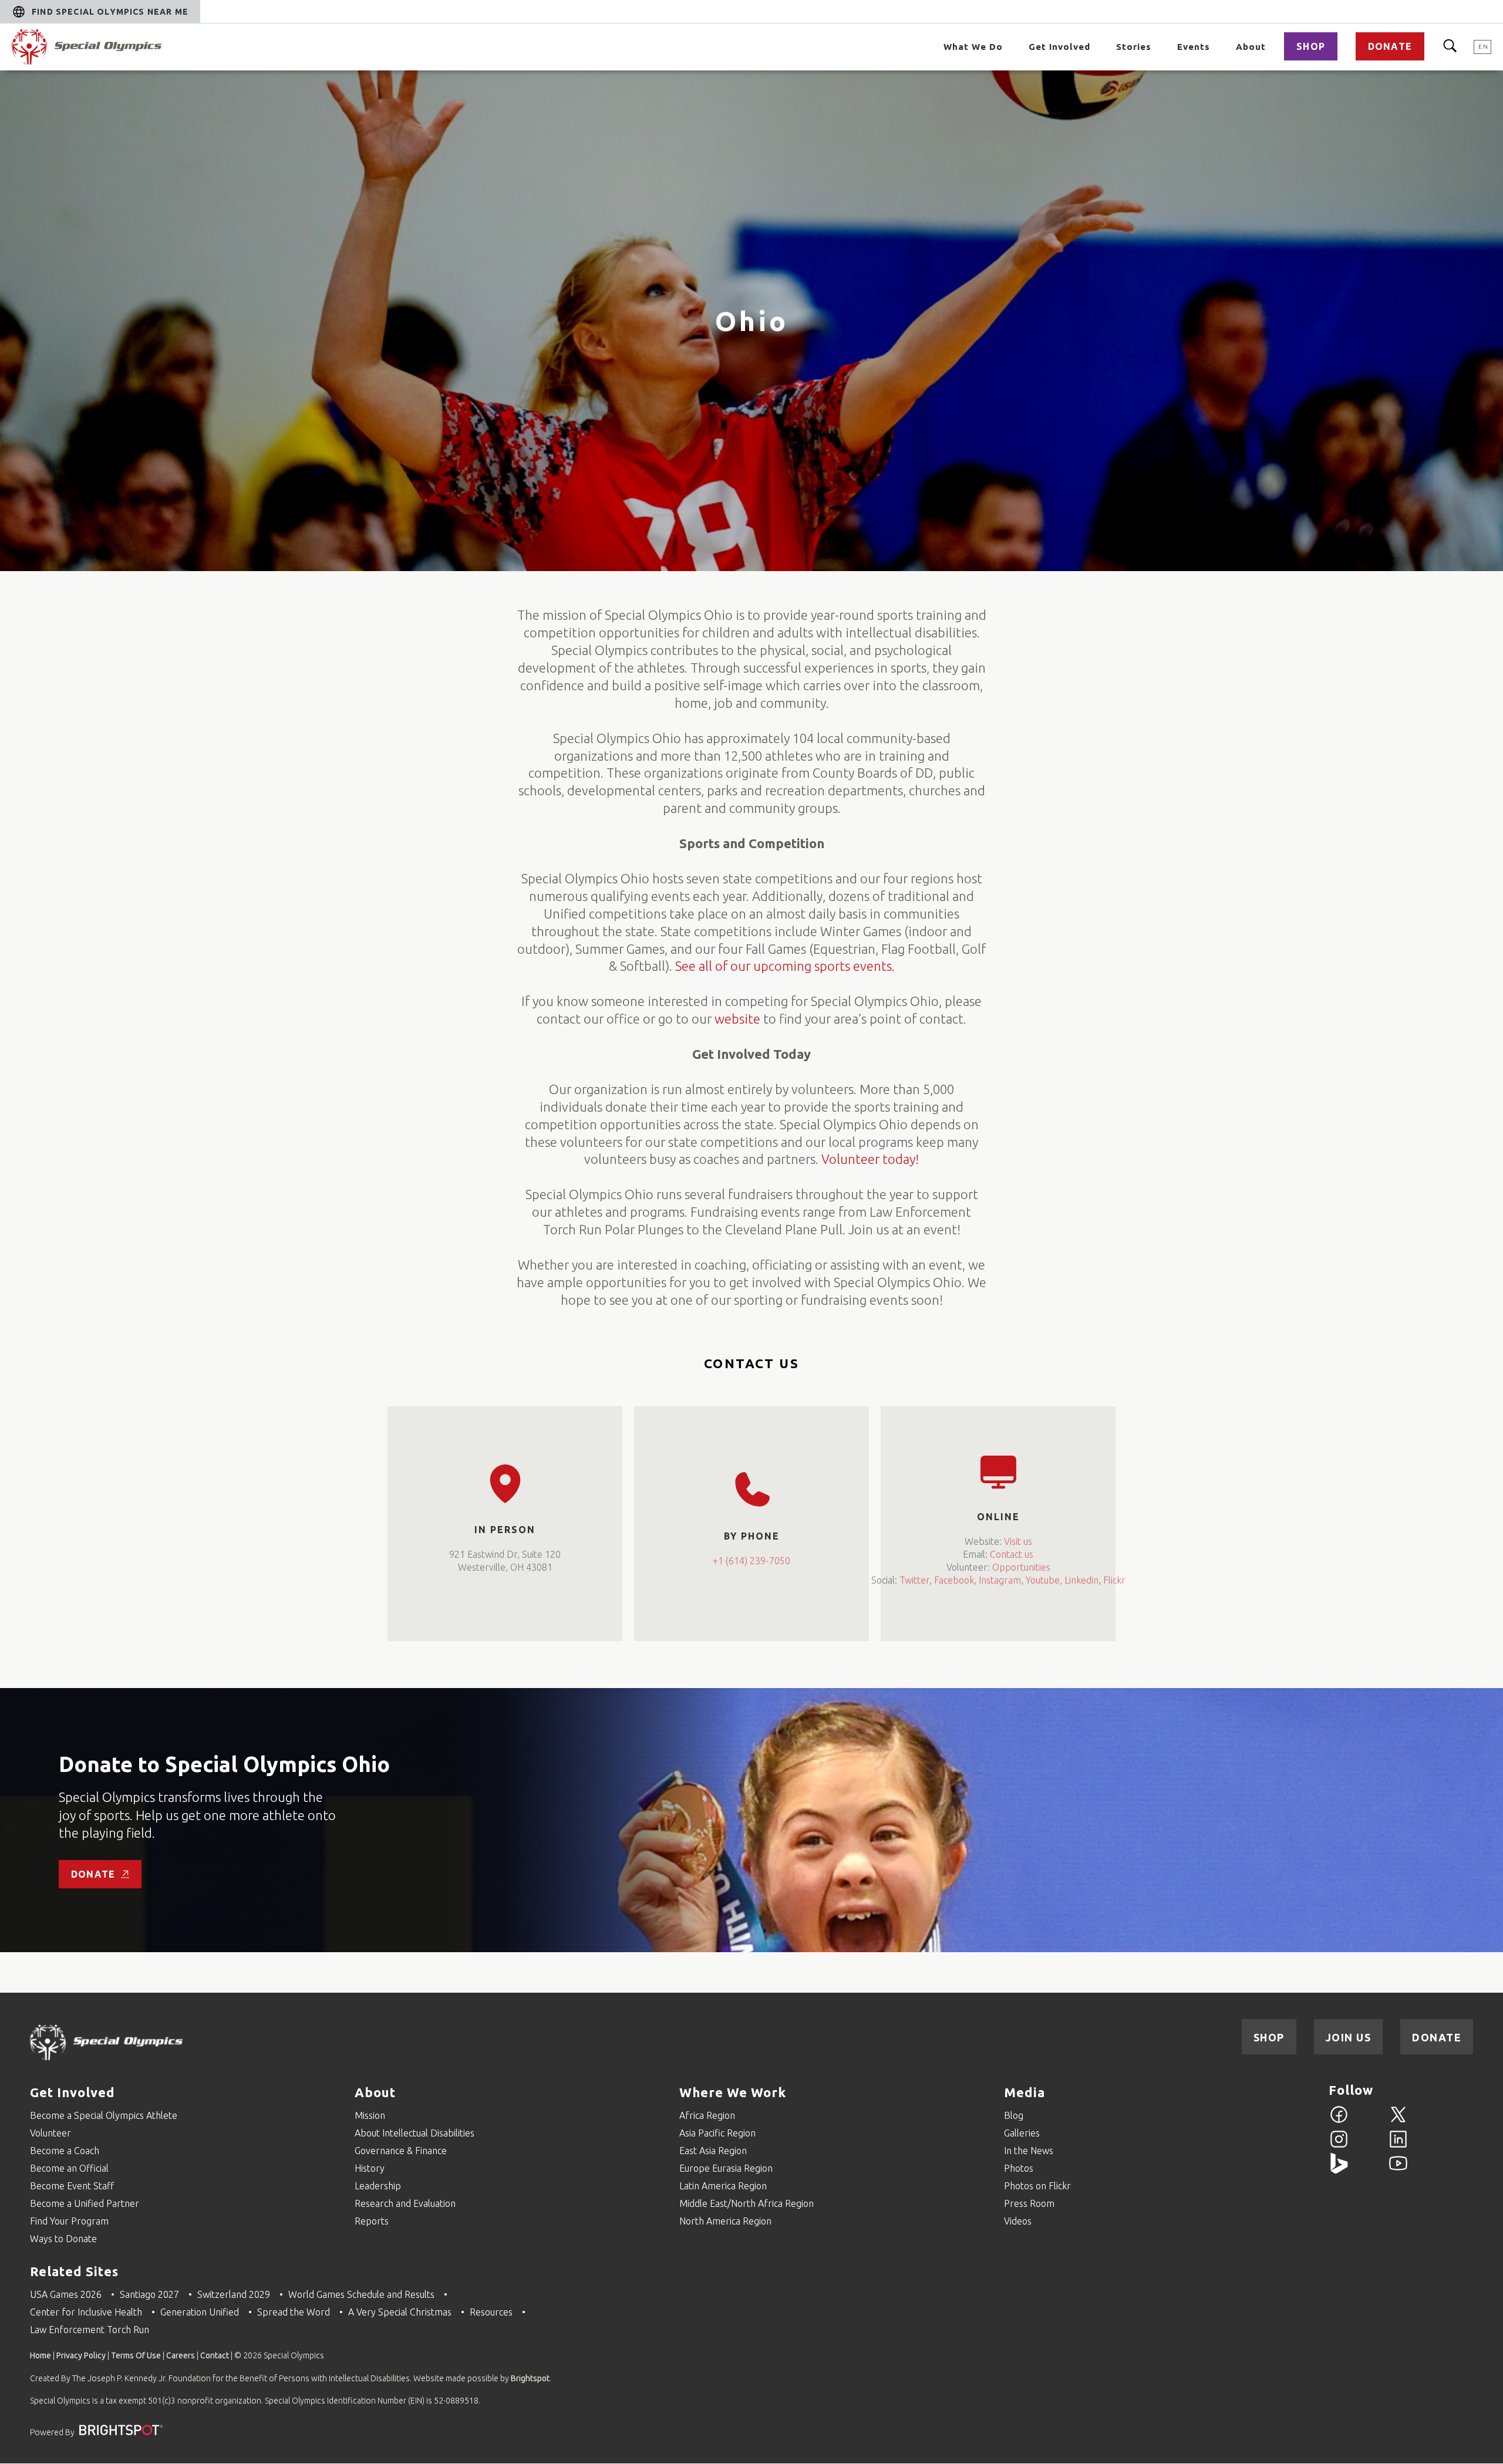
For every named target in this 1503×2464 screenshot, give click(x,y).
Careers (181, 2355)
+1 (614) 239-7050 (751, 1561)
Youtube (1043, 1580)
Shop (1311, 46)
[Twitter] (1398, 2121)
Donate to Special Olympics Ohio (224, 1764)
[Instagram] (1339, 2146)
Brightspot (530, 2378)
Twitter (914, 1580)
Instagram (1000, 1580)
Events (1194, 47)
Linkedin (1081, 1580)
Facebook (954, 1580)
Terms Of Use (136, 2355)
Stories (1134, 47)
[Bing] (1339, 2170)
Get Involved (1059, 47)
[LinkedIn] (1398, 2146)
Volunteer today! (870, 1159)
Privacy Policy (81, 2355)
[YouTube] (1398, 2170)
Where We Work (733, 2092)
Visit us (1018, 1541)
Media (1025, 2092)
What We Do (973, 47)
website (737, 1019)
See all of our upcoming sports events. (785, 966)
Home (41, 2355)
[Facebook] (1339, 2121)
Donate (1390, 46)
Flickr (1114, 1580)
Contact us (1012, 1554)
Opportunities (1021, 1567)
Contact (215, 2355)
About (1251, 47)
